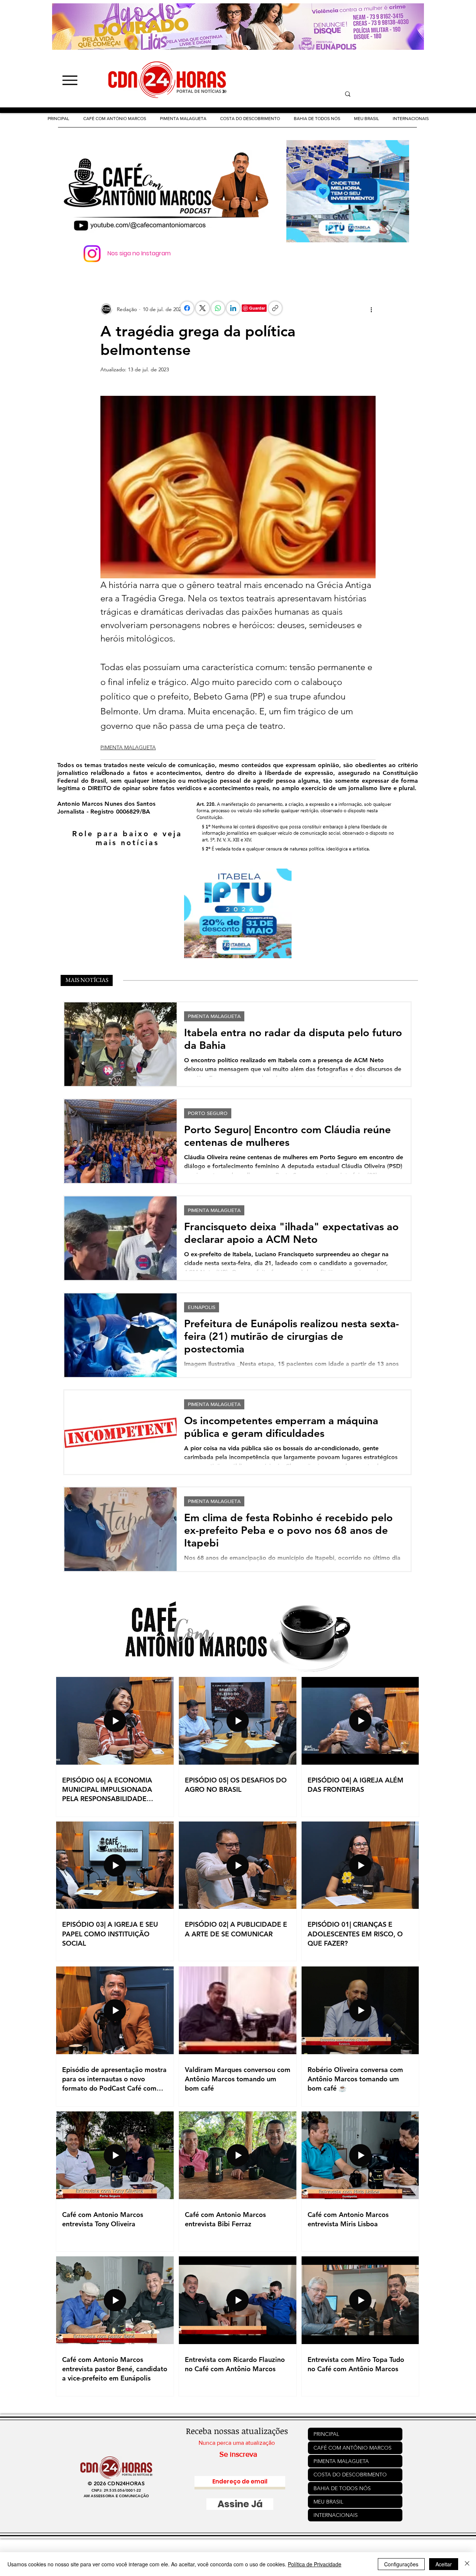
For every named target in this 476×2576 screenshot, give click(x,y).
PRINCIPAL (326, 2434)
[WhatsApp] (218, 308)
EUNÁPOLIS (202, 1307)
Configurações (401, 2564)
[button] (250, 119)
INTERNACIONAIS (336, 2515)
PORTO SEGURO (208, 1113)
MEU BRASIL (328, 2502)
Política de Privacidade (315, 2564)
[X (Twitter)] (202, 308)
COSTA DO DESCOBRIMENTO (350, 2475)
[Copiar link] (275, 308)
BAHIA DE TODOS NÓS (342, 2488)
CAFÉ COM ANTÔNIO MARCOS (353, 2448)
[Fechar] (467, 2564)
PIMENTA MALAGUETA (128, 747)
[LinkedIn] (233, 308)
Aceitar (444, 2564)
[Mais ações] (371, 309)
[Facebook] (187, 308)
